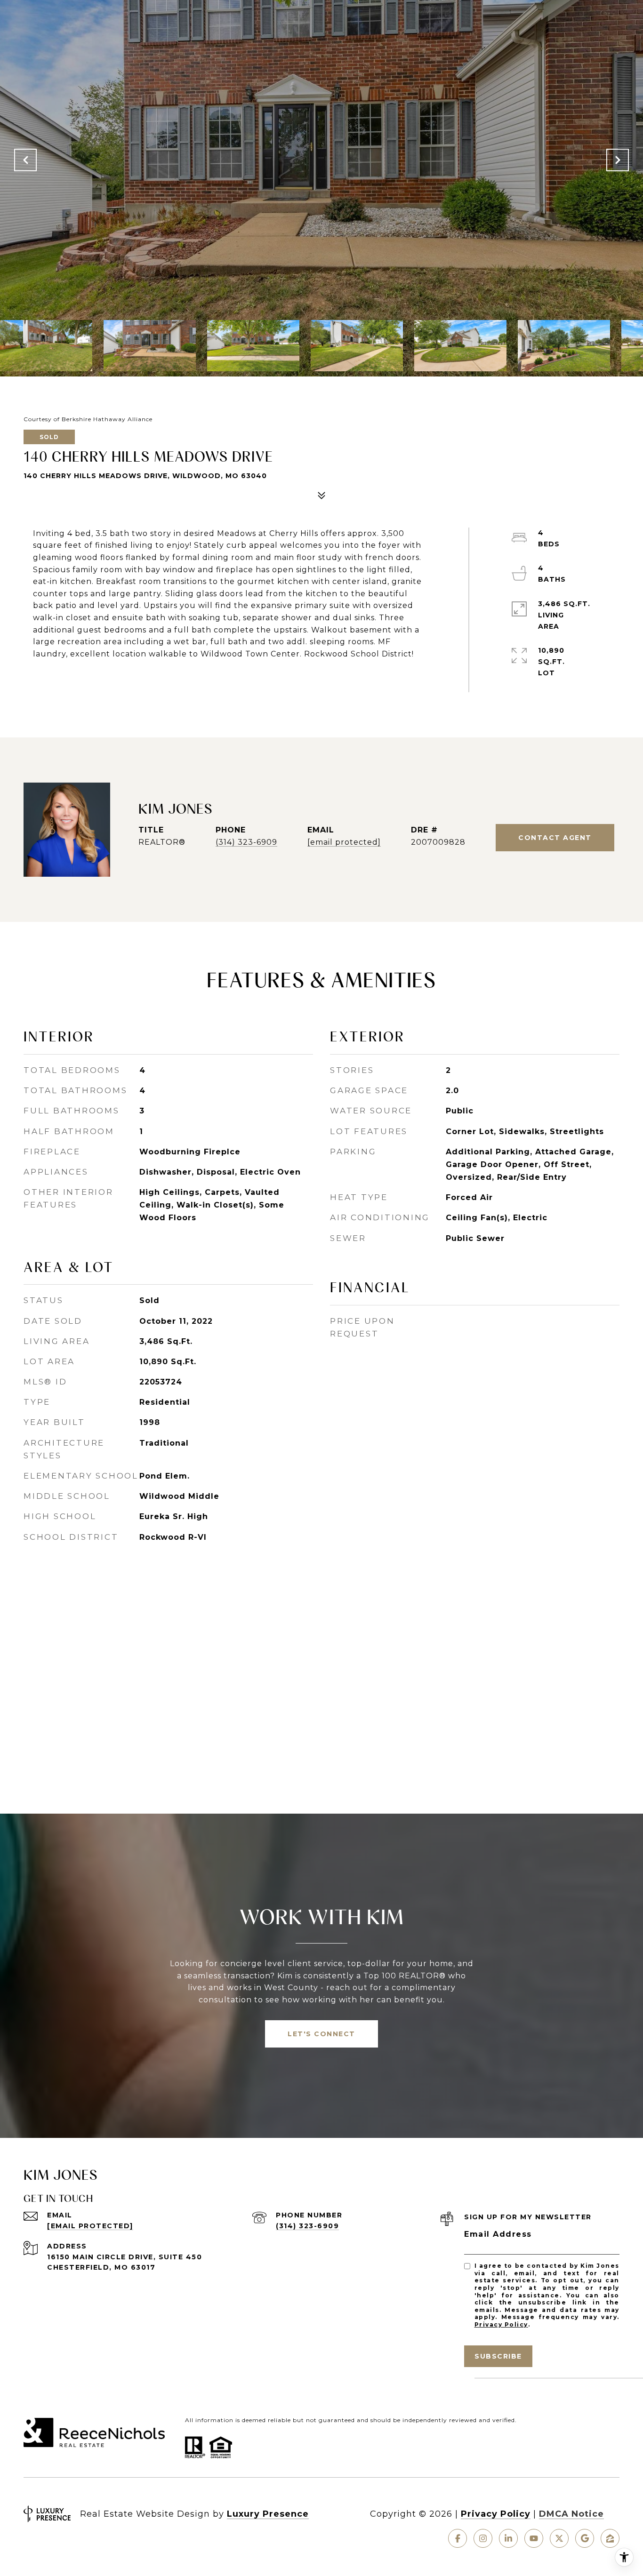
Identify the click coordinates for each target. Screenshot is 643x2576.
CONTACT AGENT (555, 838)
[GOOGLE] (585, 2538)
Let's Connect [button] (321, 2034)
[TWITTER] (559, 2538)
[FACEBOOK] (458, 2538)
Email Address (498, 2234)
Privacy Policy (501, 2324)
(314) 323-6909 (246, 842)
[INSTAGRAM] (483, 2538)
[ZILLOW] (610, 2538)
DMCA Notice (571, 2514)
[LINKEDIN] (508, 2538)
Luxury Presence (268, 2514)
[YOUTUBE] (534, 2538)
